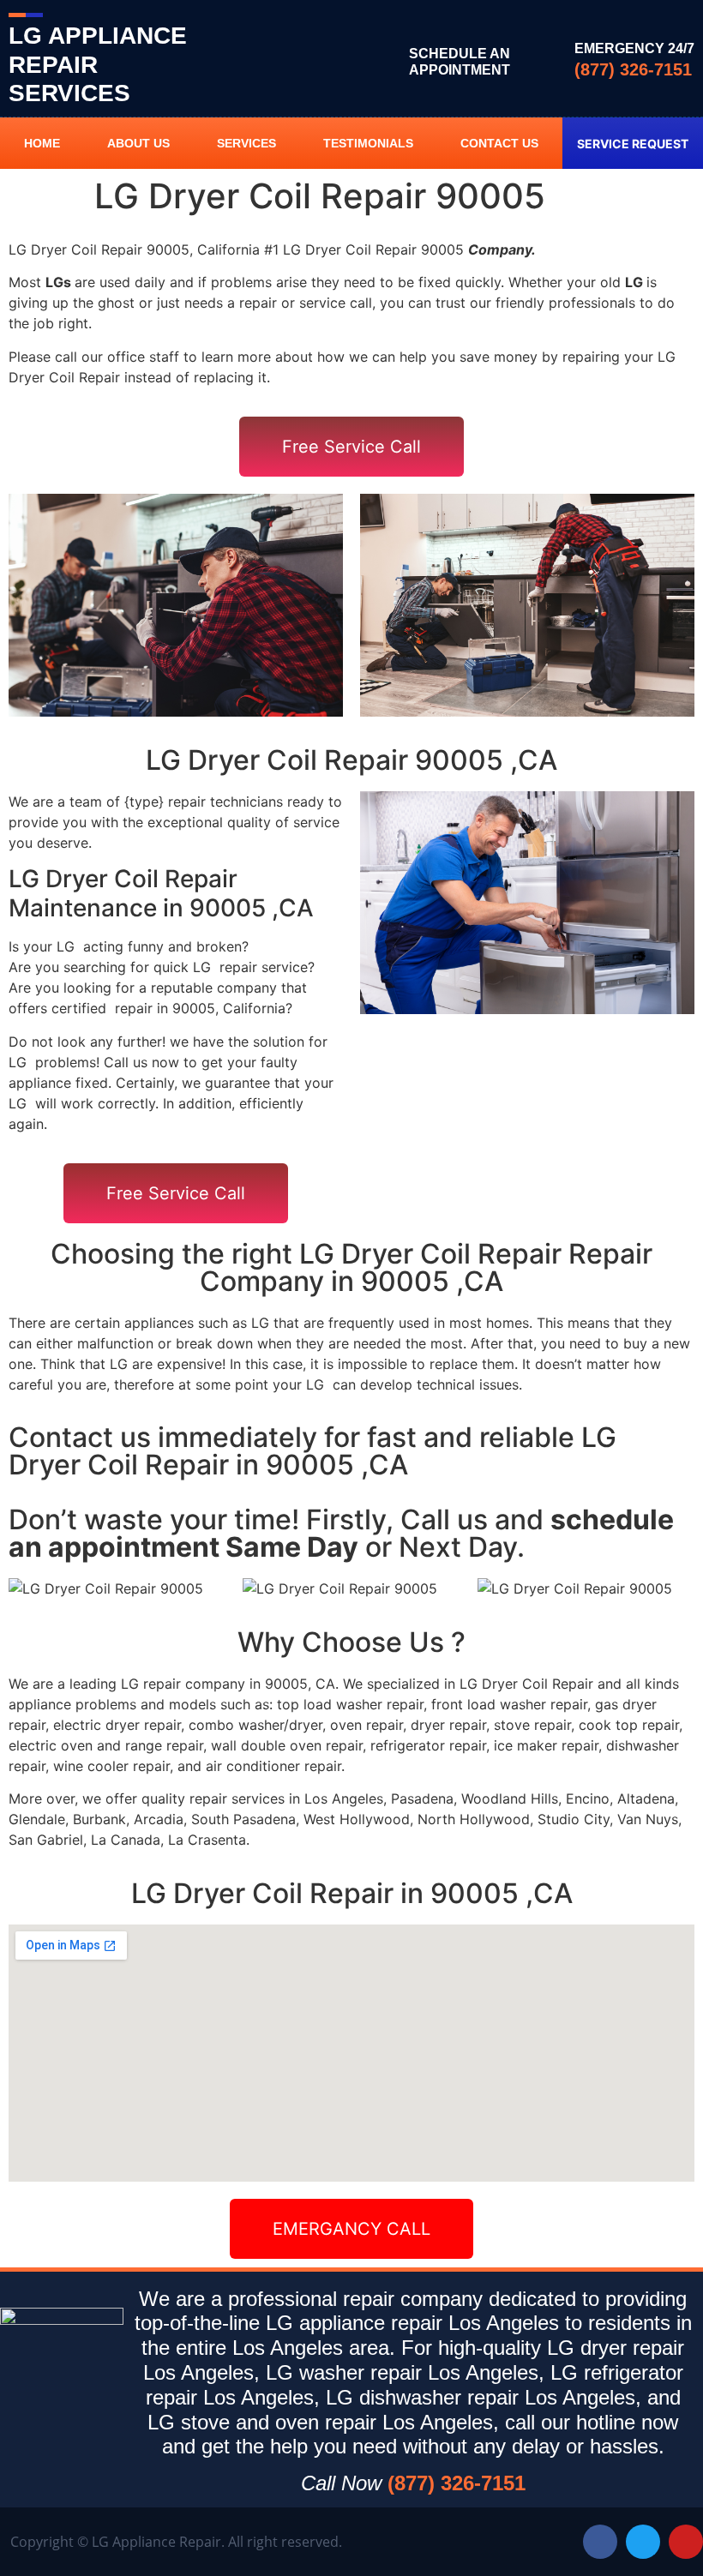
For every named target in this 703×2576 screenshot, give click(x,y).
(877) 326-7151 (633, 69)
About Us (138, 143)
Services (246, 143)
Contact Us (499, 143)
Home (42, 143)
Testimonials (368, 143)
